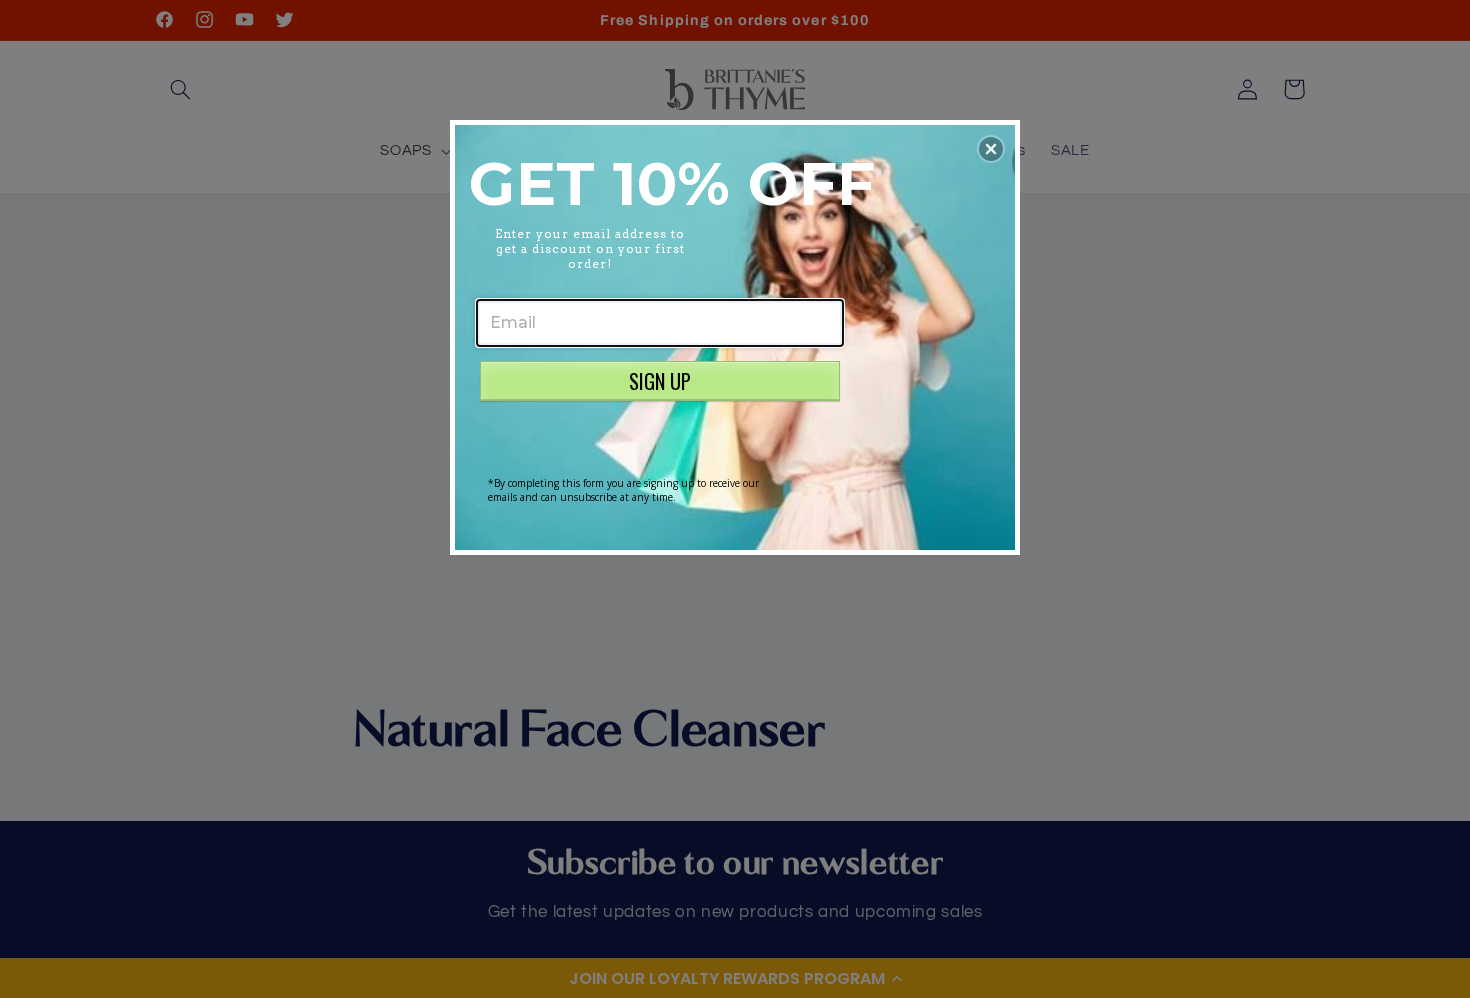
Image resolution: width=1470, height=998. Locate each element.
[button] (991, 149)
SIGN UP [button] (660, 381)
